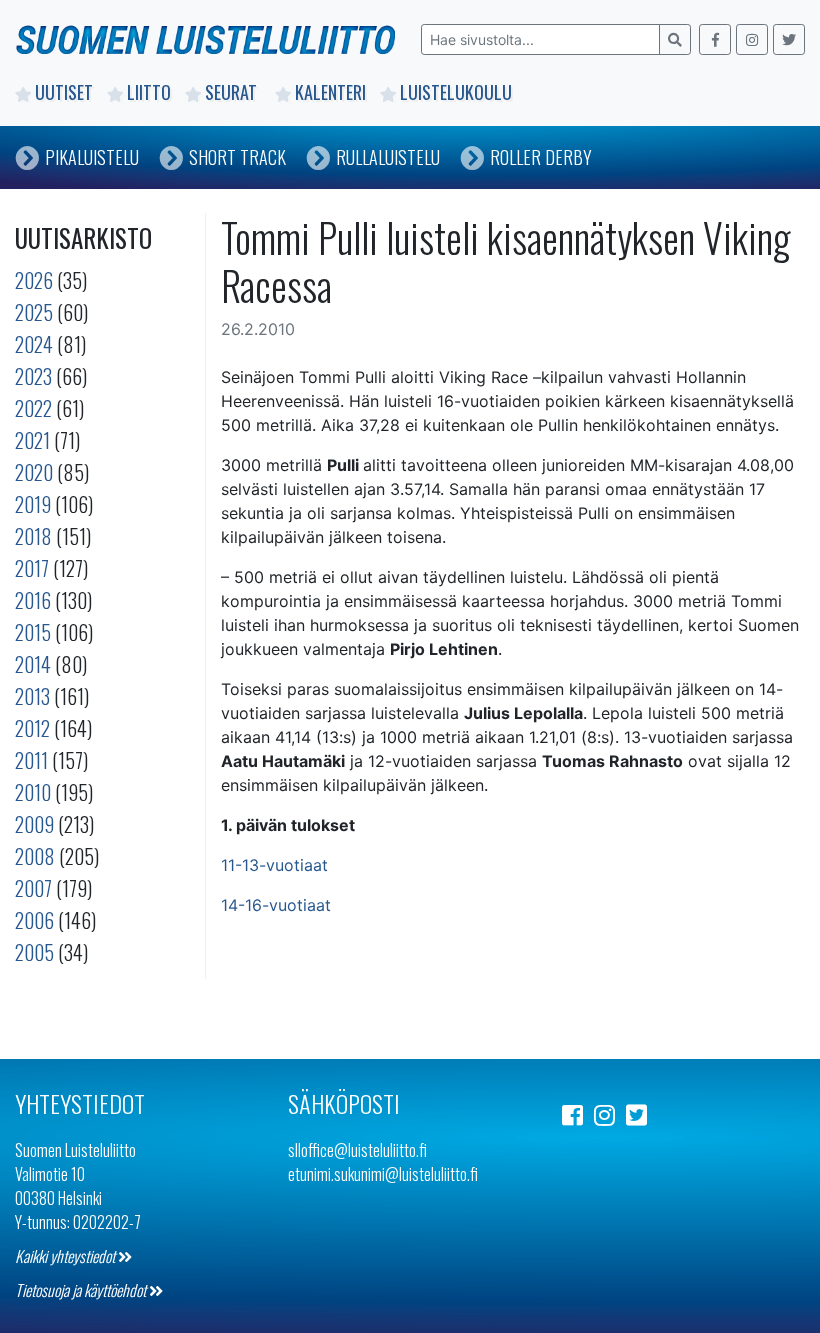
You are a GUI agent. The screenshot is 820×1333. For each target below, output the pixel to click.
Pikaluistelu (92, 157)
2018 (33, 536)
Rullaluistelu (388, 157)
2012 (32, 728)
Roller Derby (541, 157)
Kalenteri (330, 92)
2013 (32, 696)
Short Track (237, 157)
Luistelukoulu (456, 92)
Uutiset (64, 92)
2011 (31, 760)
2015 (33, 632)
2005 (34, 952)
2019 (33, 504)
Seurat (233, 92)
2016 (33, 600)
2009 (34, 824)
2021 (32, 440)
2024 (34, 344)
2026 (34, 280)
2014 (33, 664)
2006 (34, 920)
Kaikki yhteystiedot (66, 1256)
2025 (34, 312)
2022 (33, 408)
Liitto (149, 92)
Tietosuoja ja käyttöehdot (82, 1290)
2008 (35, 856)
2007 (33, 888)
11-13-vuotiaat (274, 865)
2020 (34, 472)
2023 (33, 376)
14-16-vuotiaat (276, 905)
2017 (32, 568)
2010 (33, 792)
